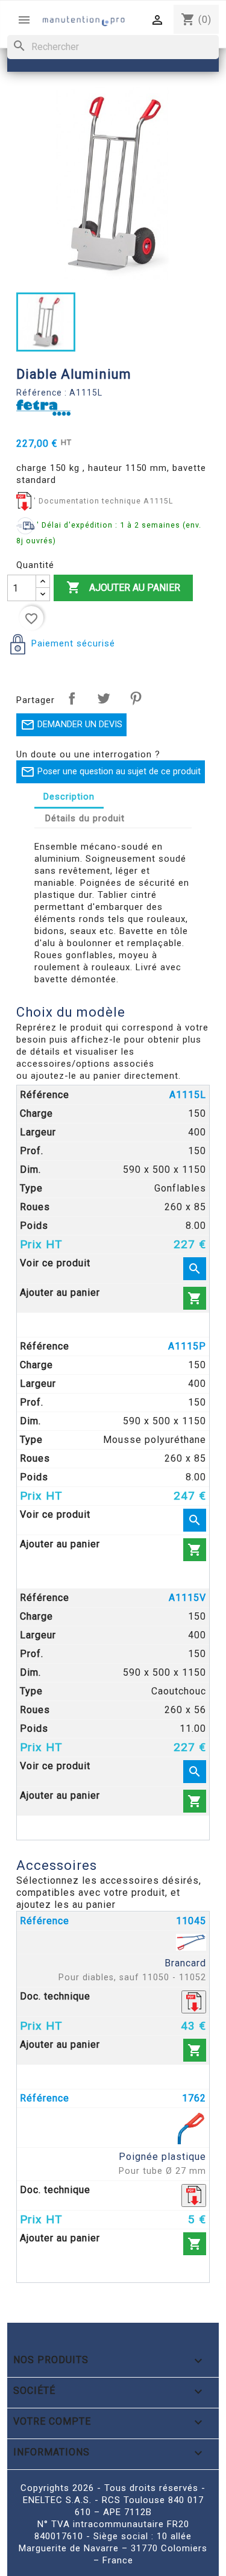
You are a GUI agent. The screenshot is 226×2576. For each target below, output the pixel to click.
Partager (72, 698)
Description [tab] (69, 797)
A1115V (187, 1598)
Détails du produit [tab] (85, 818)
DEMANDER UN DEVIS (71, 725)
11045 (191, 1921)
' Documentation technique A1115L (103, 501)
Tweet (104, 698)
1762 (194, 2098)
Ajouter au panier (123, 587)
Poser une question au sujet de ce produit (111, 772)
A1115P (187, 1346)
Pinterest (136, 698)
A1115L (188, 1095)
